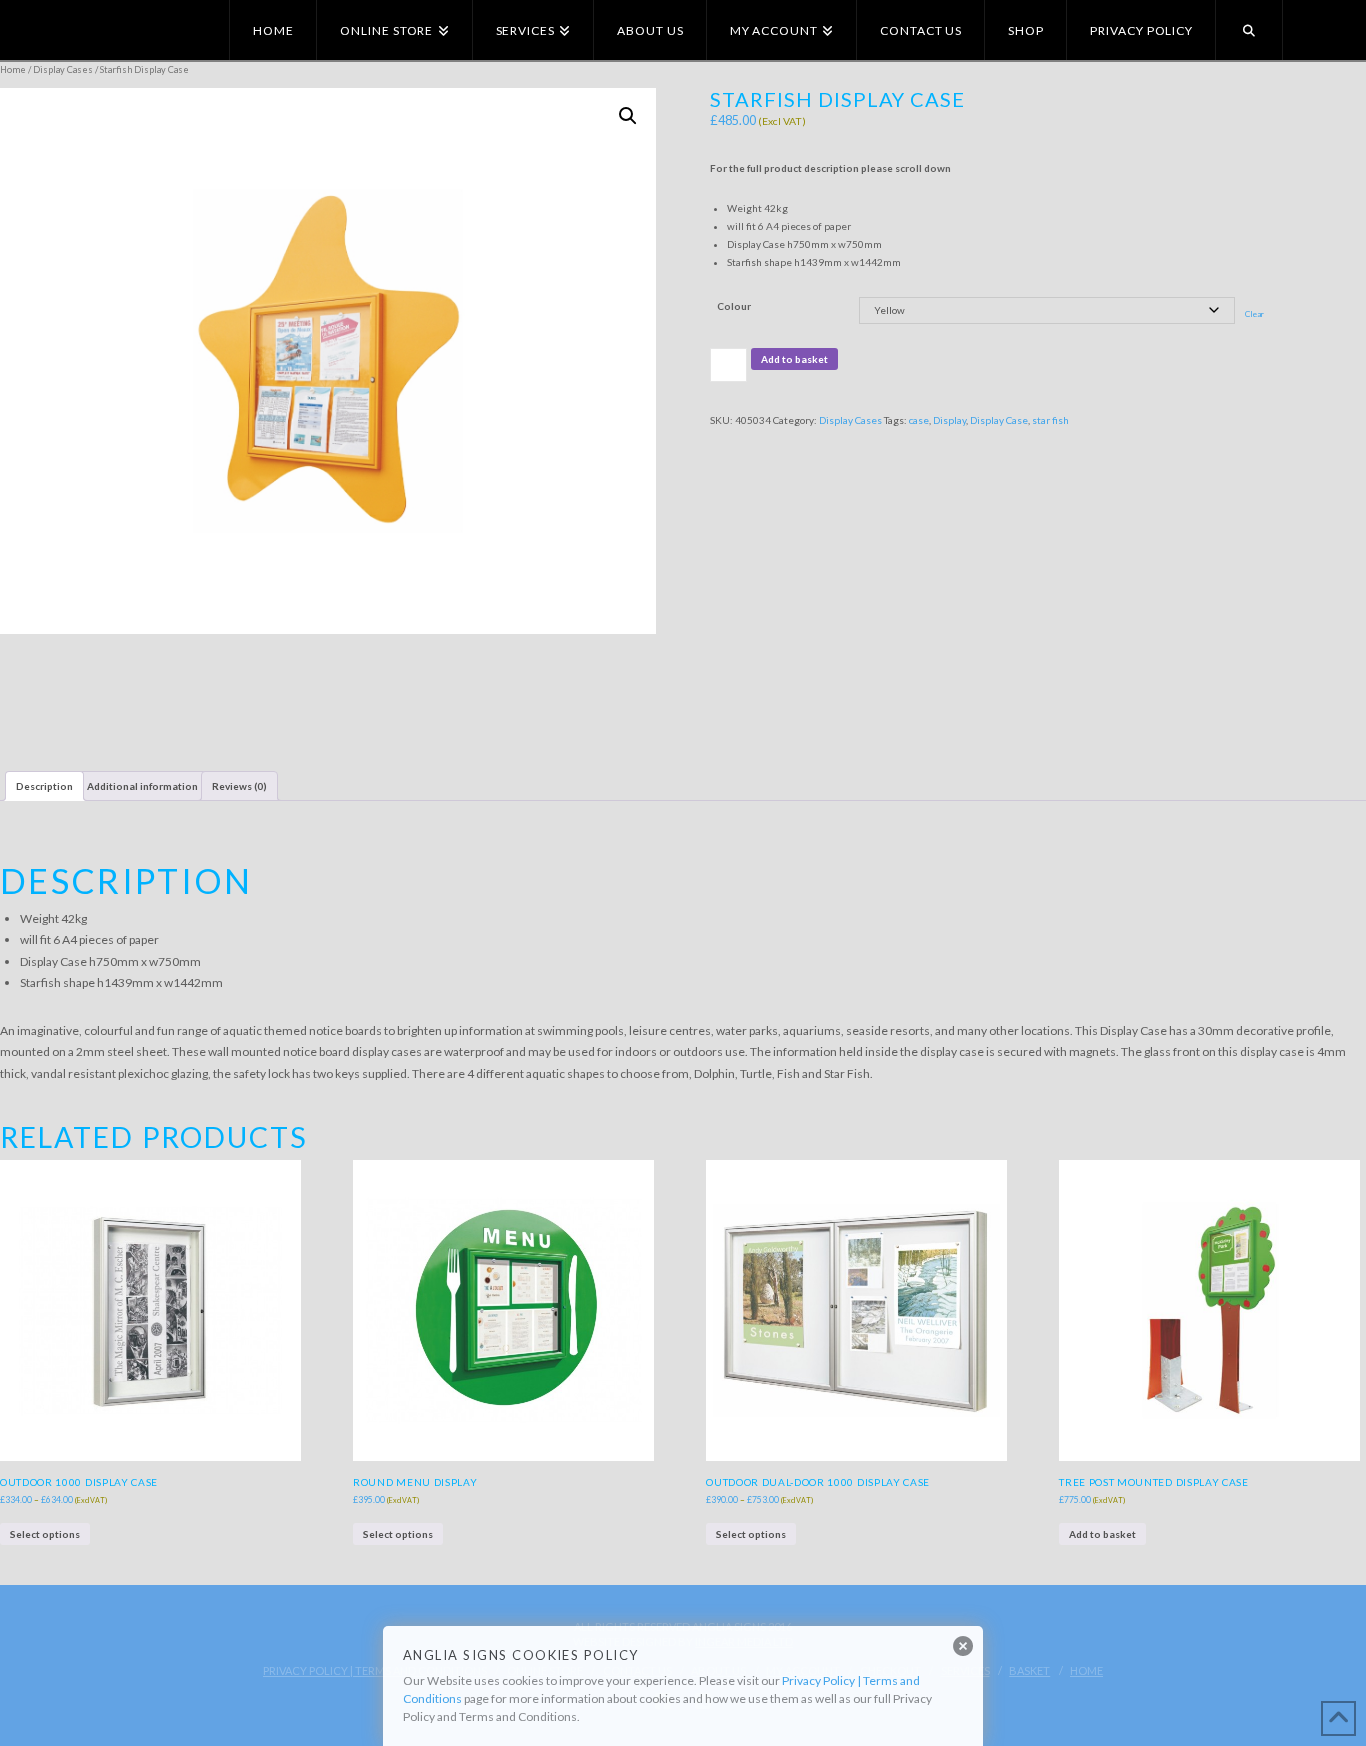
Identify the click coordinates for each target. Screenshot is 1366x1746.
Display (949, 420)
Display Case (999, 420)
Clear (1254, 314)
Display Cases (63, 69)
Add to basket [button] (1102, 1534)
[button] (628, 116)
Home (13, 69)
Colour (734, 306)
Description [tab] (44, 786)
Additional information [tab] (142, 786)
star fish (1050, 420)
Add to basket (794, 359)
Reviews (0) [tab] (239, 786)
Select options (45, 1534)
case (919, 420)
